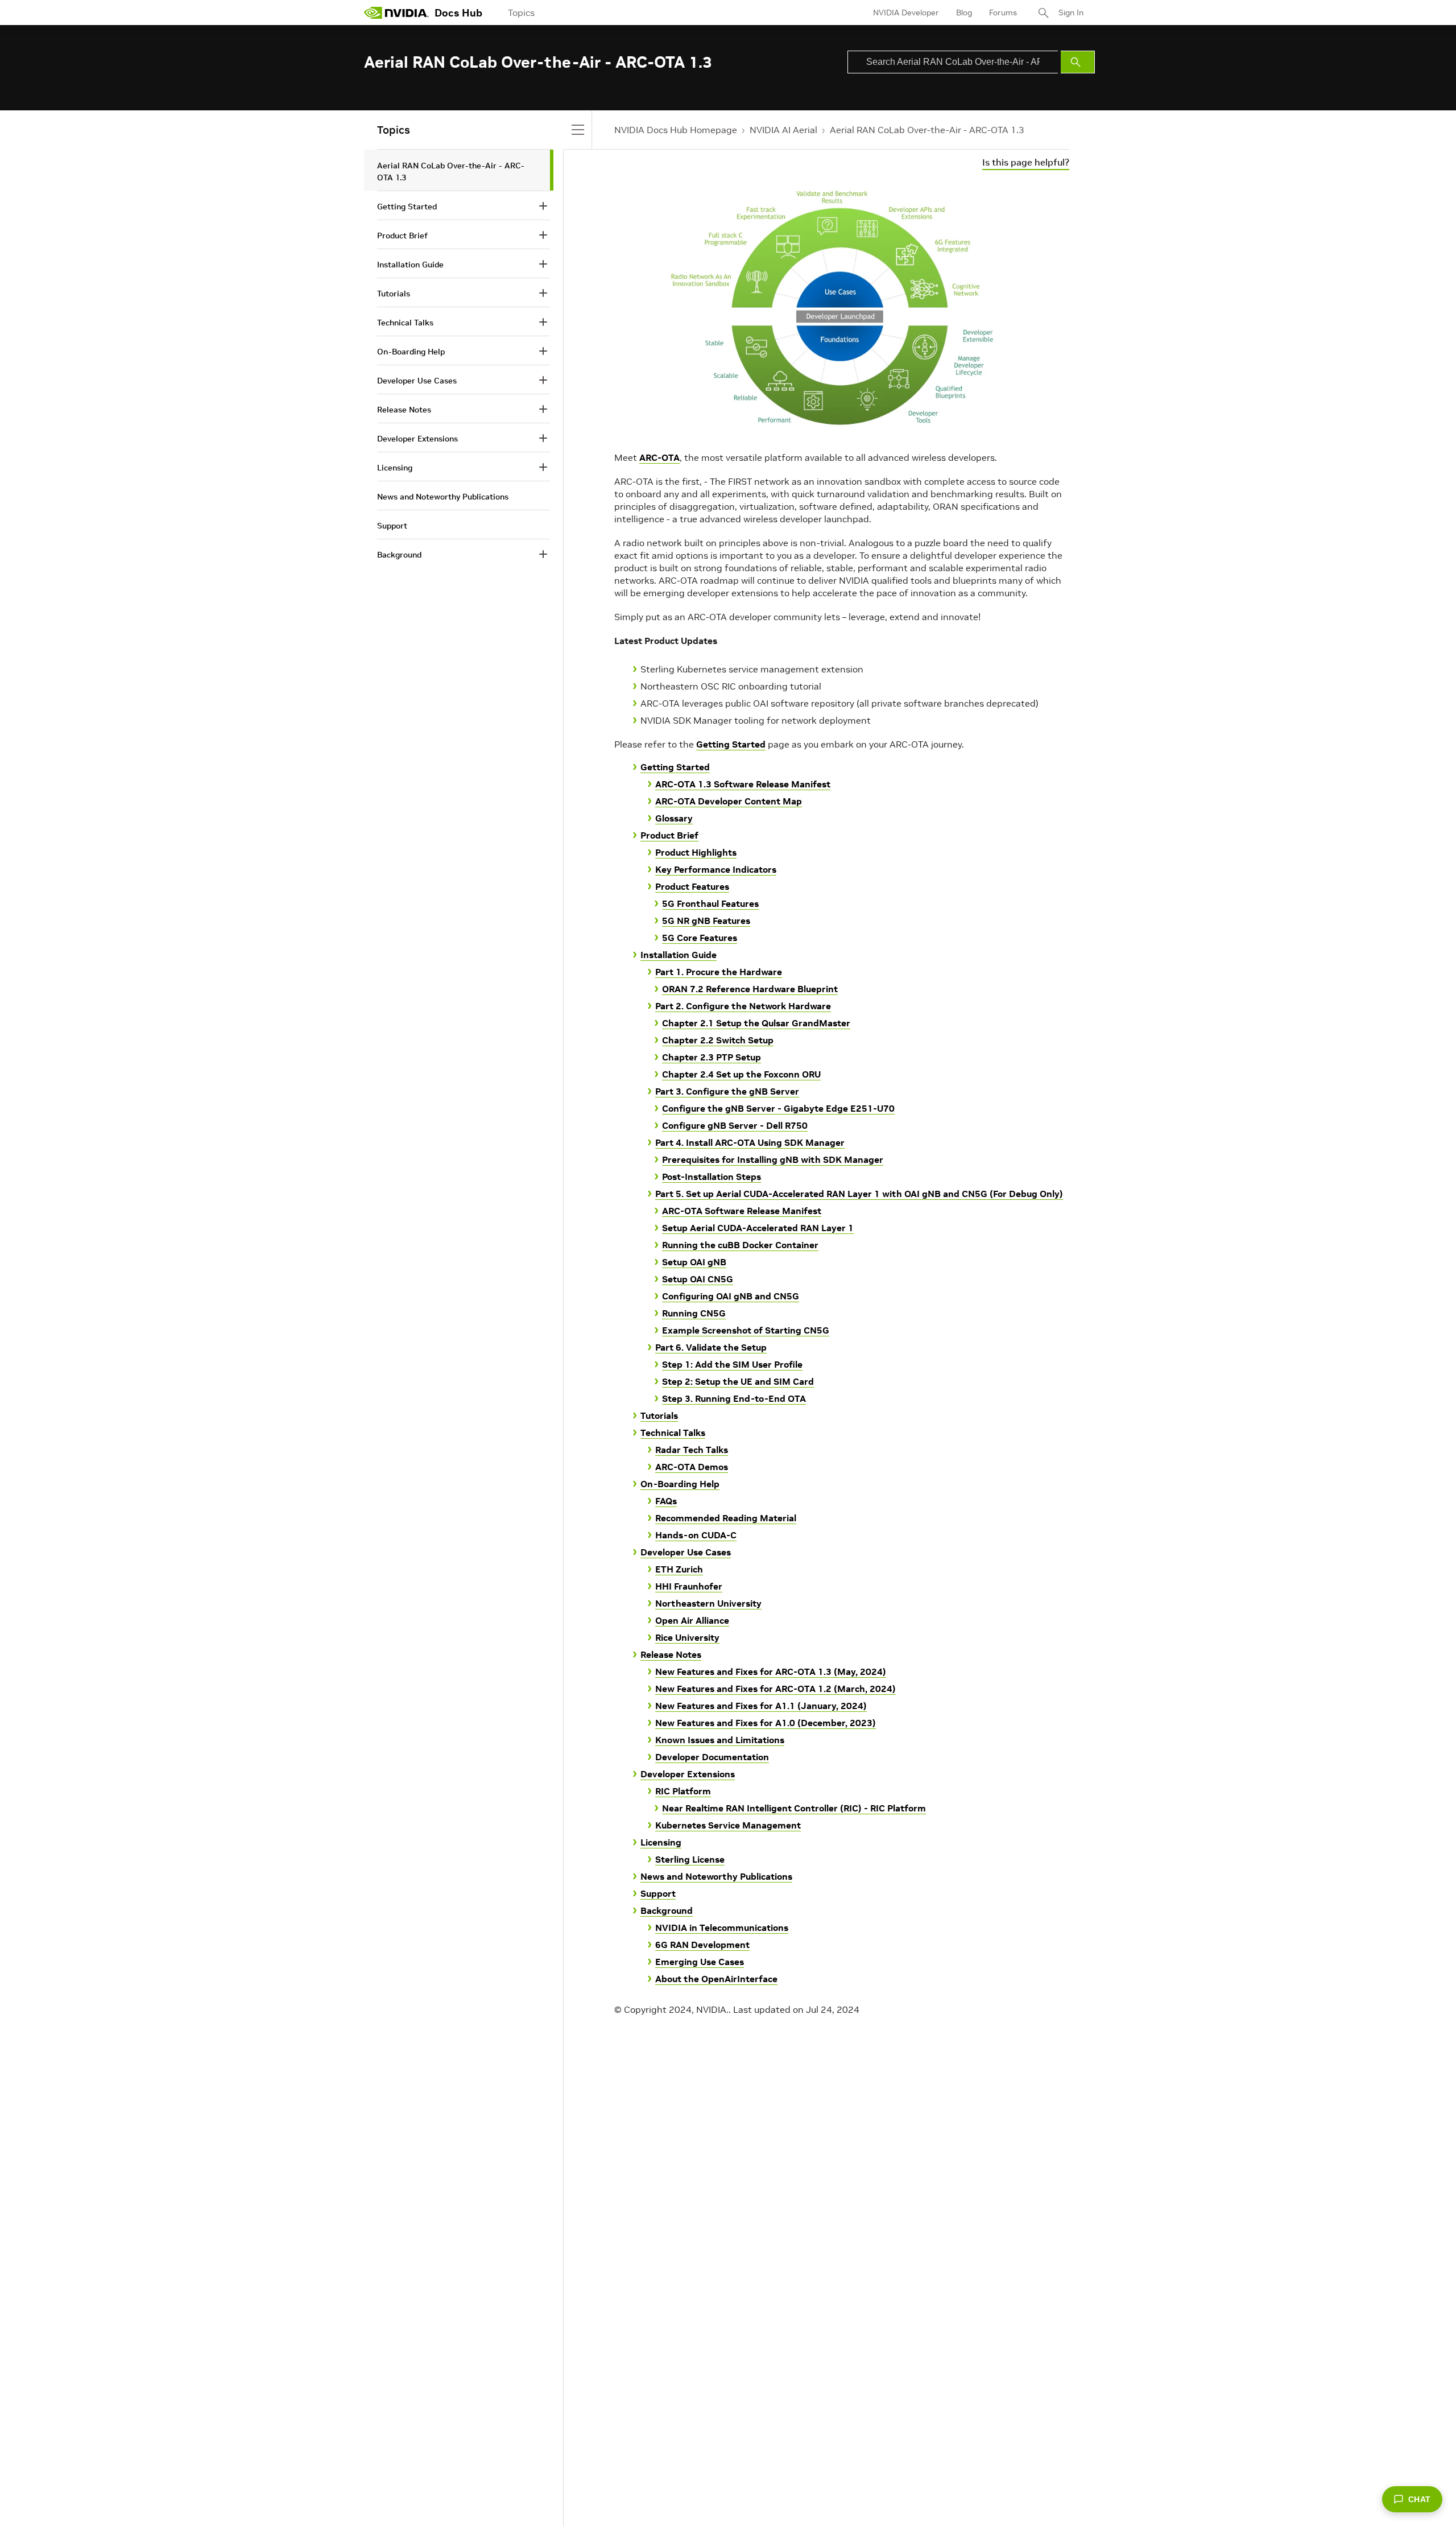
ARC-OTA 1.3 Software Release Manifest (743, 784)
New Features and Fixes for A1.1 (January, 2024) (761, 1706)
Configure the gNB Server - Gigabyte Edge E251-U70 (778, 1108)
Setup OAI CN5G (698, 1279)
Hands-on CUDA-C (696, 1535)
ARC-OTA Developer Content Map (729, 801)
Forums (1003, 13)
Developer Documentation (712, 1757)
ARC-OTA (659, 457)
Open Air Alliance (692, 1620)
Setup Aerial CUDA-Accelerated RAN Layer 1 (758, 1228)
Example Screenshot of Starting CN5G (746, 1330)
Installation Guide (679, 955)
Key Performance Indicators (716, 869)
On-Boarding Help (680, 1484)
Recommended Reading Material (726, 1518)
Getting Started (731, 744)
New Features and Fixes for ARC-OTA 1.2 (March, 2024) (775, 1689)
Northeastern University (708, 1603)
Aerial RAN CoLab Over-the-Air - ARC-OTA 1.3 (927, 130)
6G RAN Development (702, 1945)
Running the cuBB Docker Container (740, 1245)
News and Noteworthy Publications (716, 1876)
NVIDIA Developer (906, 13)
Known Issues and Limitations (720, 1740)
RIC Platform (683, 1791)
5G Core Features (700, 938)
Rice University (687, 1637)
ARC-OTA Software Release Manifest (742, 1211)
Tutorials (659, 1415)
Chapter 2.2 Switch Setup (718, 1040)
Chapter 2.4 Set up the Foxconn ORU (741, 1074)
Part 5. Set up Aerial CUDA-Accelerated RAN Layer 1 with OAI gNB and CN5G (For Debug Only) (859, 1194)
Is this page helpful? (1026, 162)
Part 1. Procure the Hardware (719, 972)
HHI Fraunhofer (689, 1586)
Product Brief (669, 835)
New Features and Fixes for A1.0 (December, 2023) (766, 1723)
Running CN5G (694, 1313)
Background (667, 1910)
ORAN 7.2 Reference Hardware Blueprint (750, 989)
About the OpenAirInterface (716, 1979)
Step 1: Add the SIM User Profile (732, 1364)
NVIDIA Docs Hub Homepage (676, 130)
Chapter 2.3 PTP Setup (712, 1057)
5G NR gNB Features (706, 921)
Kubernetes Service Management (728, 1825)
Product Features (692, 886)
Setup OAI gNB (694, 1262)
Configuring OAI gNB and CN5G (731, 1296)
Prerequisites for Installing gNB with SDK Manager (773, 1159)
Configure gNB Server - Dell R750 (735, 1125)
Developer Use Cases (686, 1552)
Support (658, 1893)
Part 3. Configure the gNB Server (727, 1091)
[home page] (396, 13)
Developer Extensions (688, 1774)
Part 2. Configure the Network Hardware (743, 1006)
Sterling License (690, 1859)
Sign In (1071, 13)
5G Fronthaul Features (710, 903)
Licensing (661, 1842)
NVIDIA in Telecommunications (722, 1927)
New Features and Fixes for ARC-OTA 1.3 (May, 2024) (771, 1671)
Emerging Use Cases (700, 1962)
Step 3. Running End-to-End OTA (734, 1398)
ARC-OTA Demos (692, 1467)
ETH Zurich (679, 1569)
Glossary (674, 818)
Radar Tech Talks (692, 1450)
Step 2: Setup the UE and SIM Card (738, 1381)
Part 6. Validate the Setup (711, 1347)
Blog (964, 13)
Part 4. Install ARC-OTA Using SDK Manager (750, 1142)
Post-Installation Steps (712, 1177)
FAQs (666, 1501)
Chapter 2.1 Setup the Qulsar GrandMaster (756, 1023)
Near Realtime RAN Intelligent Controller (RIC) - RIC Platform (794, 1808)
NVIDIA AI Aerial (783, 130)
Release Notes (671, 1654)
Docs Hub (458, 13)
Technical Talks (673, 1433)
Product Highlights (696, 852)
